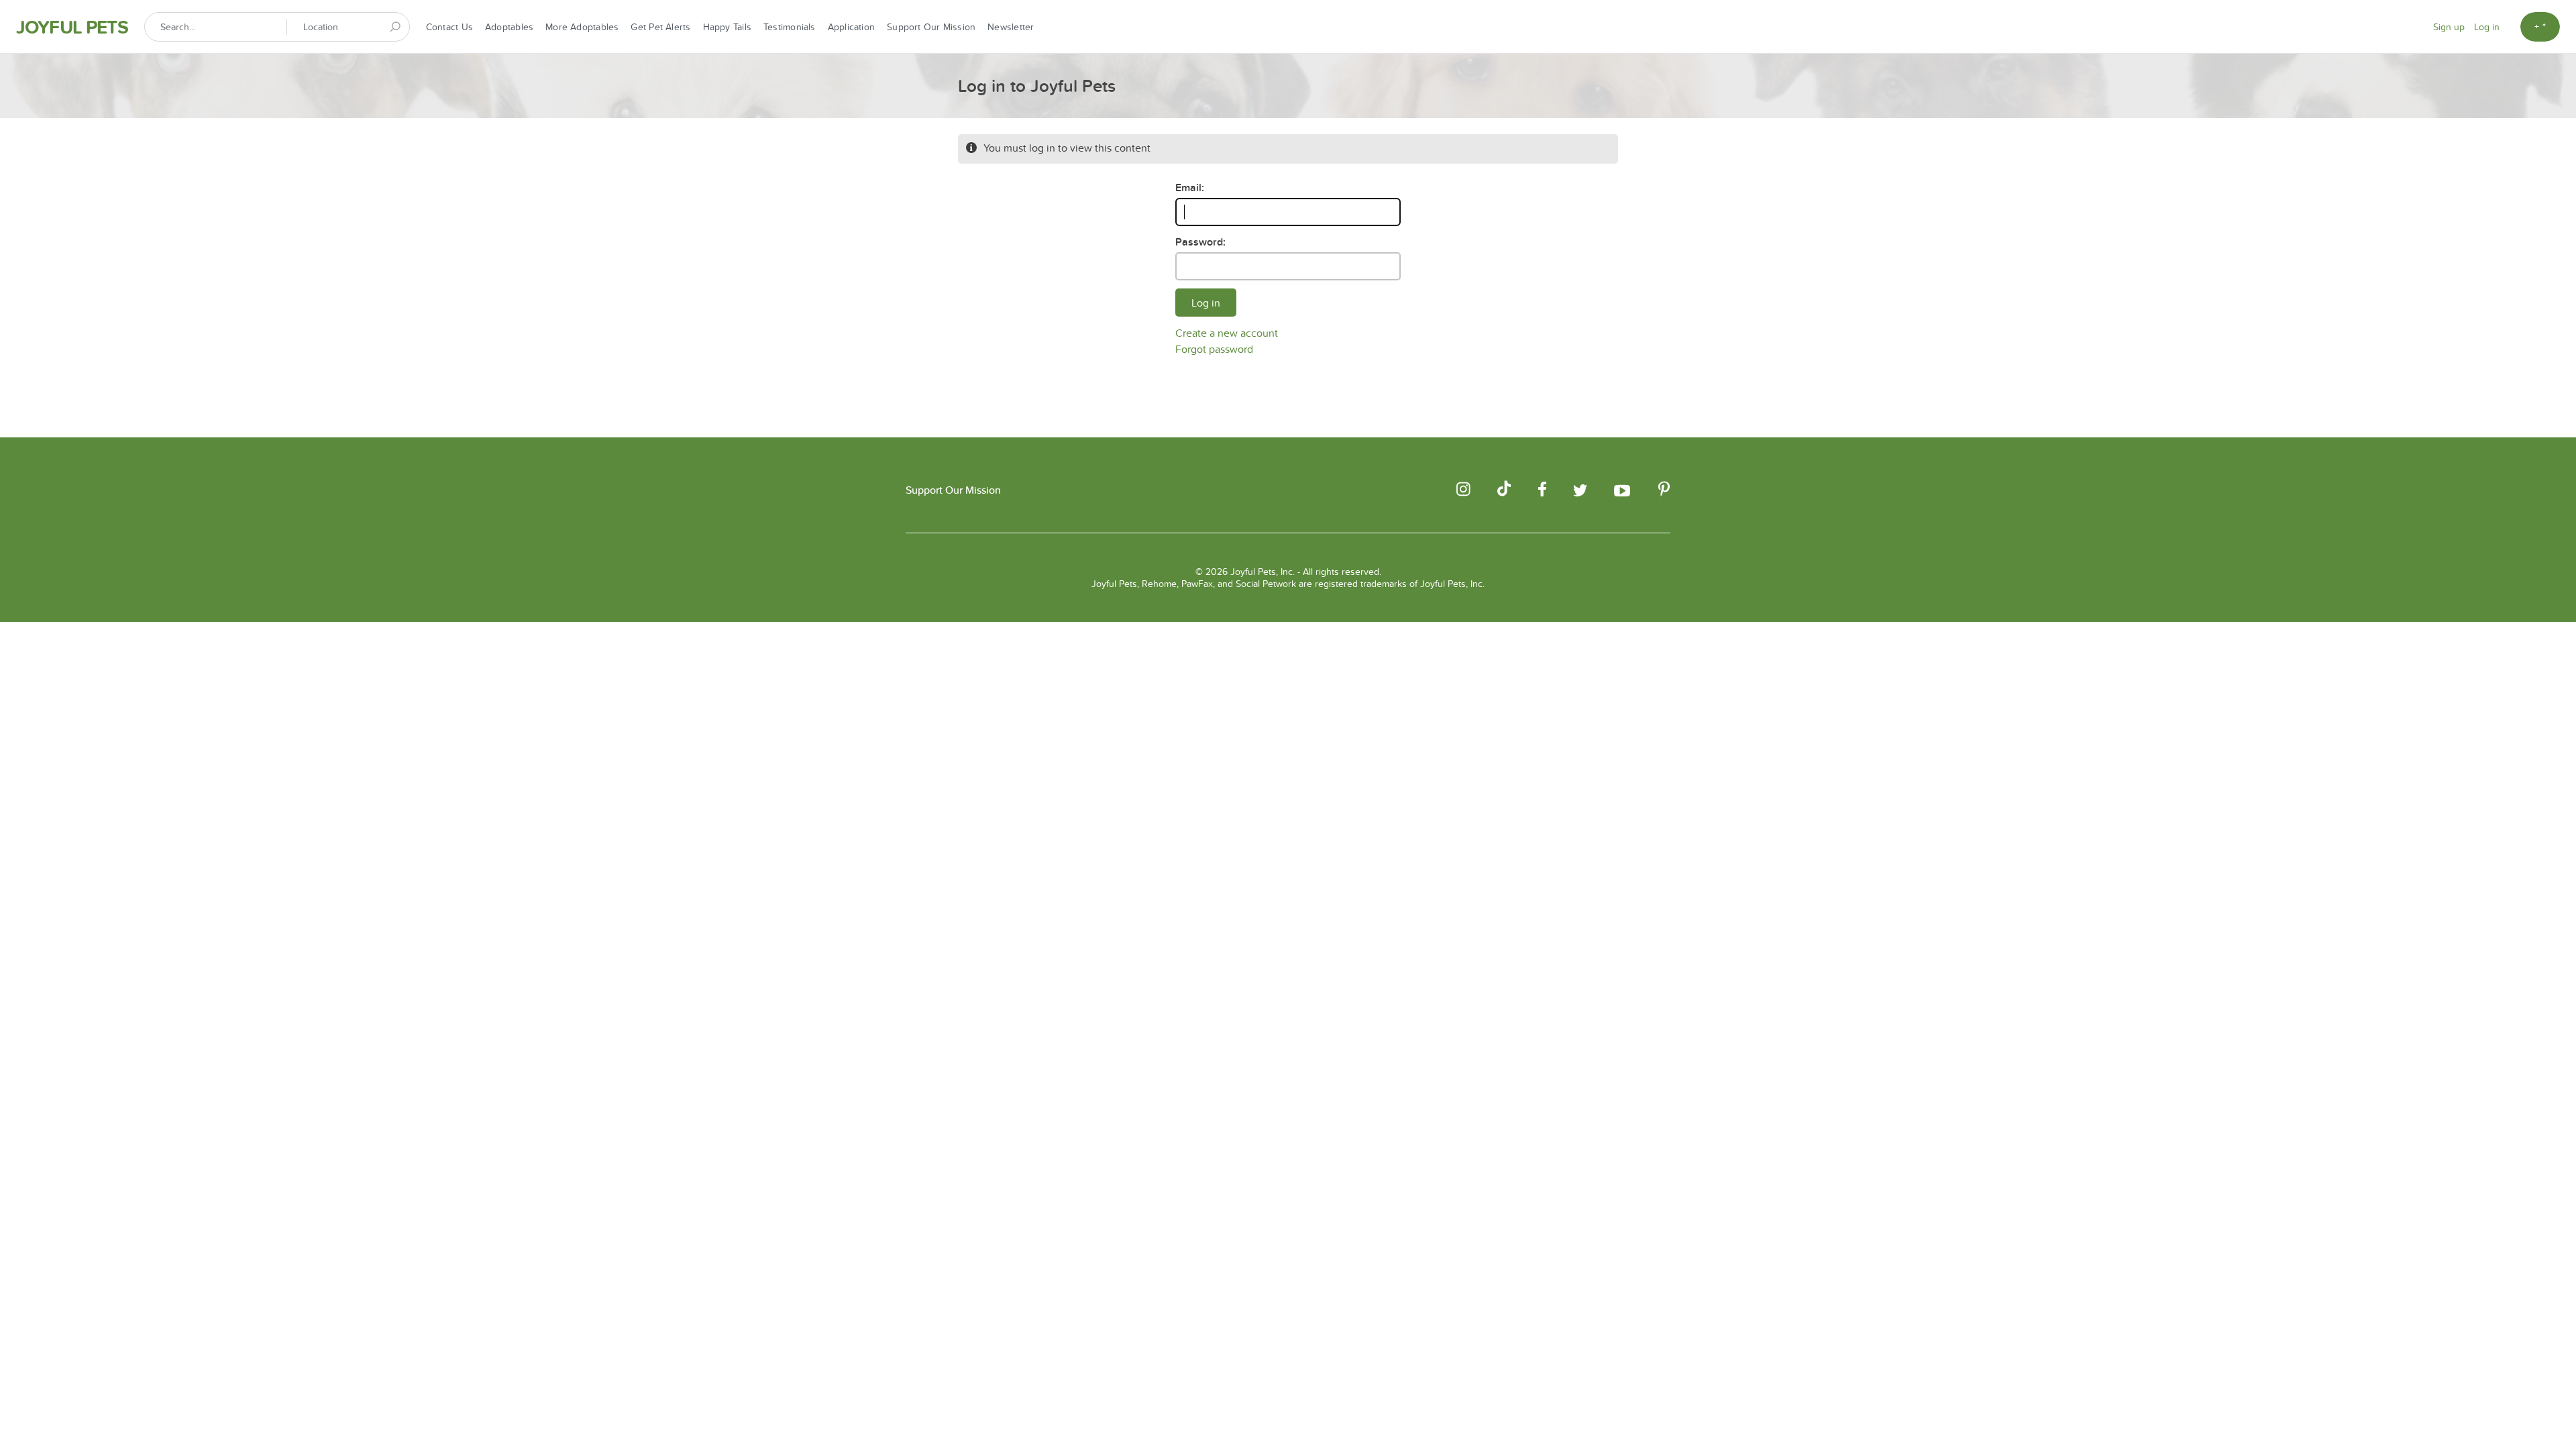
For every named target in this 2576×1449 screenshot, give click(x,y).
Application (851, 27)
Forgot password (1214, 349)
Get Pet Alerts (660, 27)
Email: (1190, 187)
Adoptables (509, 27)
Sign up (2449, 27)
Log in (2487, 27)
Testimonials (790, 27)
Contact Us (449, 27)
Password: (1200, 242)
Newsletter (1011, 27)
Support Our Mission (931, 27)
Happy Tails (727, 27)
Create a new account (1227, 333)
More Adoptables (582, 27)
